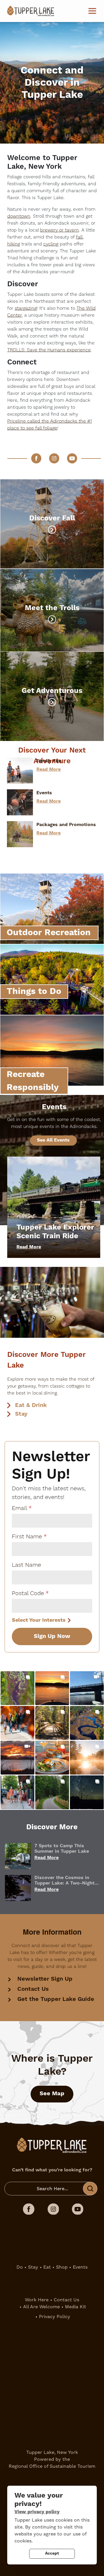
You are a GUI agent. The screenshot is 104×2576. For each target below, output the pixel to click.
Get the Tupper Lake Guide (56, 1999)
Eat (47, 2267)
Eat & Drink (31, 1405)
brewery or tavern (60, 230)
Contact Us (33, 1989)
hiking (14, 244)
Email (19, 1508)
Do (20, 2267)
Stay (21, 1414)
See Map (52, 2094)
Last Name (26, 1565)
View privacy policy (37, 2512)
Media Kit (76, 2307)
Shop (62, 2267)
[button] (17, 1688)
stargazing (26, 308)
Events (44, 793)
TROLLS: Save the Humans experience (49, 350)
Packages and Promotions (66, 825)
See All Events (53, 1140)
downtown (19, 216)
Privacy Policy (55, 2317)
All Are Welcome (41, 2307)
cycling (51, 244)
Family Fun (49, 761)
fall (79, 237)
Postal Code (28, 1593)
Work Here (37, 2300)
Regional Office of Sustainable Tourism (52, 2466)
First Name (27, 1537)
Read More (49, 769)
